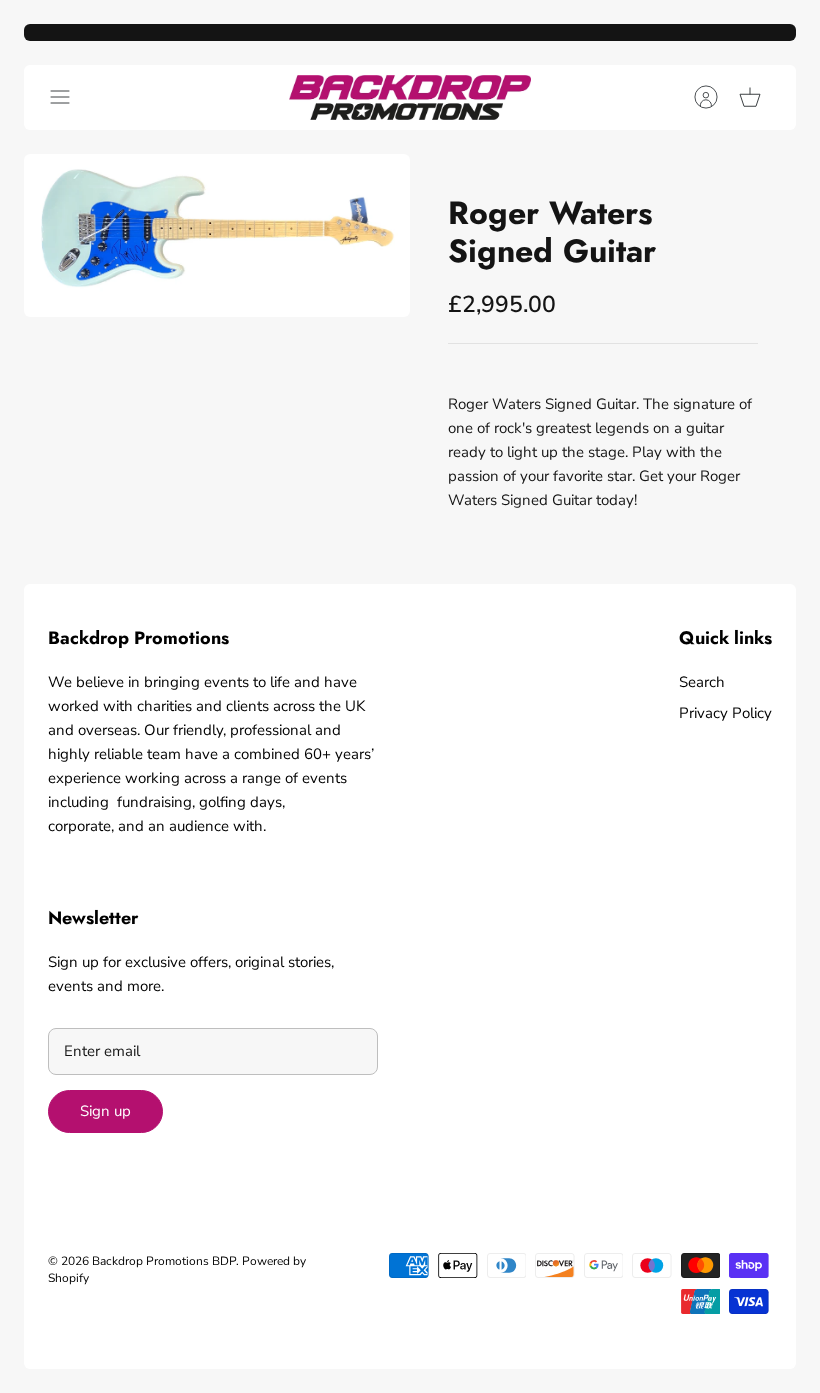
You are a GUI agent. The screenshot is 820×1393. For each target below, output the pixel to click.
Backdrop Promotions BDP (164, 1261)
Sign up (105, 1111)
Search (702, 682)
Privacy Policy (725, 713)
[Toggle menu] (70, 97)
